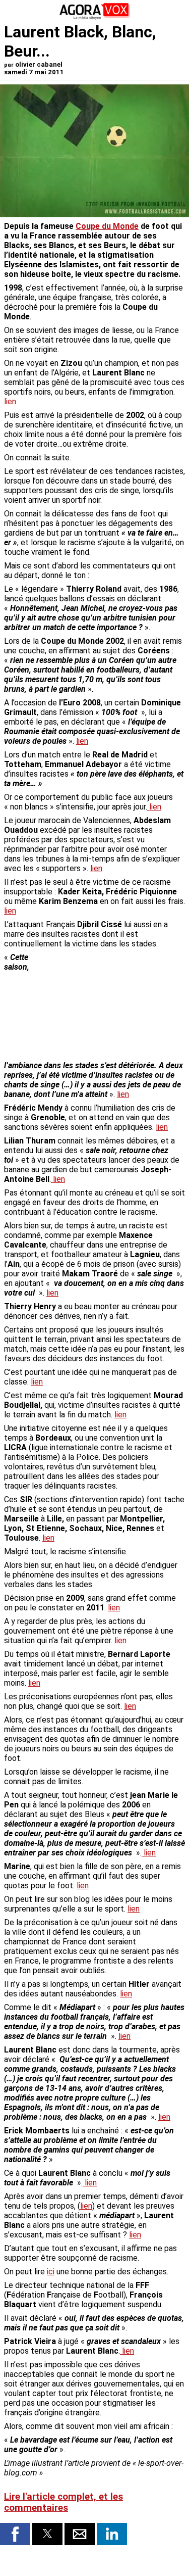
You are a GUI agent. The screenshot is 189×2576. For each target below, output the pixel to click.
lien (10, 401)
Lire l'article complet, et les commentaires (64, 2502)
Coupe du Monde (107, 226)
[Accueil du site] (95, 17)
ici (51, 2272)
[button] (15, 2534)
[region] (109, 1006)
